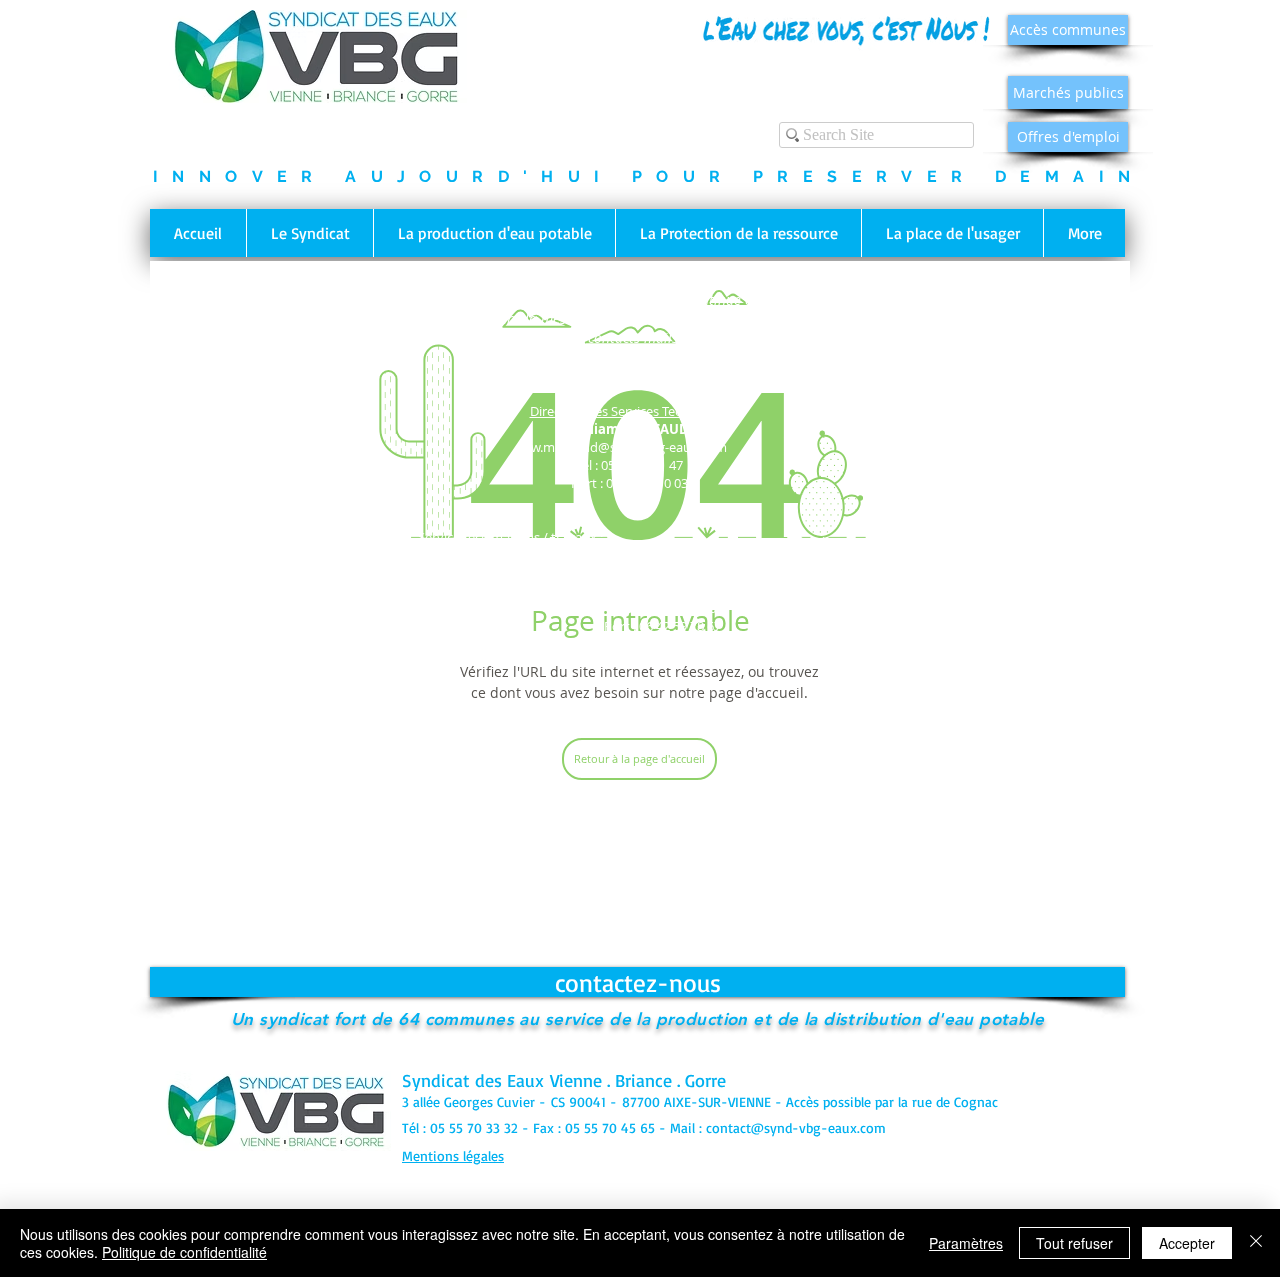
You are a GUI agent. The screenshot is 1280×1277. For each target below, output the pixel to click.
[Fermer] (1256, 1243)
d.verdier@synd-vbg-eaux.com (390, 590)
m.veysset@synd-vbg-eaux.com (662, 590)
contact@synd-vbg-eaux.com (796, 1127)
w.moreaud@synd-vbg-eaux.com (629, 447)
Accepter (1187, 1243)
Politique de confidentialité (184, 1252)
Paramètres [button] (966, 1243)
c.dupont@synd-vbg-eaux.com (863, 577)
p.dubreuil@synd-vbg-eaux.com (638, 660)
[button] (309, 233)
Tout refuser (1074, 1243)
